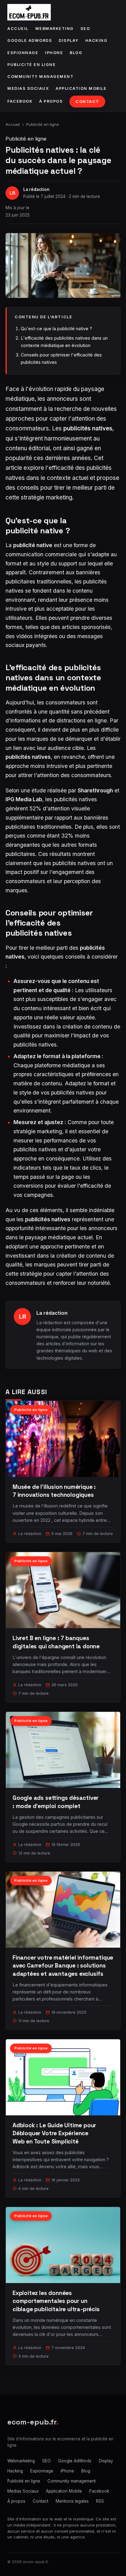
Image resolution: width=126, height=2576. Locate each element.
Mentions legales (72, 2501)
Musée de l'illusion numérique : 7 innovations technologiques (54, 1491)
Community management (40, 77)
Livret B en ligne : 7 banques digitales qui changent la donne (56, 1642)
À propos (51, 101)
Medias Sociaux (28, 88)
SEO (85, 29)
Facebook (20, 101)
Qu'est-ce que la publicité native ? (56, 329)
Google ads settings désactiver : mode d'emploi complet (56, 1802)
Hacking (96, 40)
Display (69, 40)
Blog (76, 53)
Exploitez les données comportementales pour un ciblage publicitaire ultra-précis (56, 2301)
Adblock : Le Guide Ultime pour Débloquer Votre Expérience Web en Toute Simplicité (54, 2133)
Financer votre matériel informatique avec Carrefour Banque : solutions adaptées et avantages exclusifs (63, 1966)
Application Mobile (81, 88)
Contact (87, 102)
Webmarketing (54, 29)
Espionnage (23, 53)
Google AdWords (30, 40)
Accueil (18, 29)
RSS (100, 2501)
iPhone (54, 53)
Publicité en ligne (31, 65)
